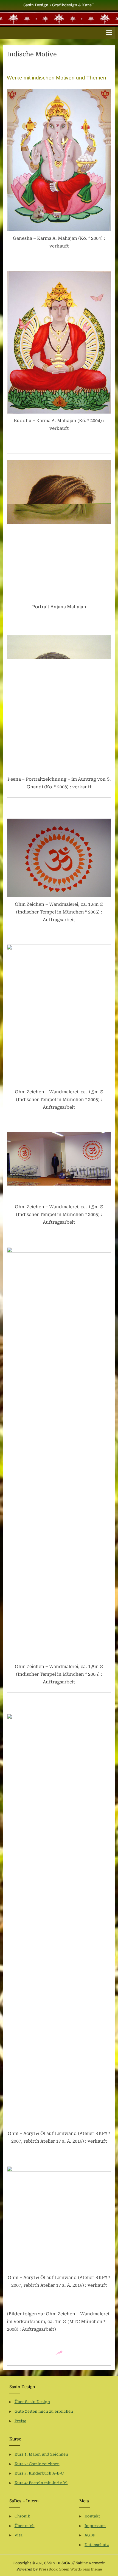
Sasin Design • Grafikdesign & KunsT (59, 5)
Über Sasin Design (32, 2402)
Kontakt (92, 2516)
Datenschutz (97, 2545)
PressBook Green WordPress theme (70, 2569)
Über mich (25, 2526)
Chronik (22, 2516)
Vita (19, 2535)
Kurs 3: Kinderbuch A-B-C (39, 2473)
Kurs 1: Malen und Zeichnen (41, 2454)
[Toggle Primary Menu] (109, 33)
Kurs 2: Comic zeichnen (37, 2464)
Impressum (95, 2526)
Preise (20, 2421)
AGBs (90, 2535)
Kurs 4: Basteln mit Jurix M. (41, 2483)
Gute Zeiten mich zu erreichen (44, 2411)
